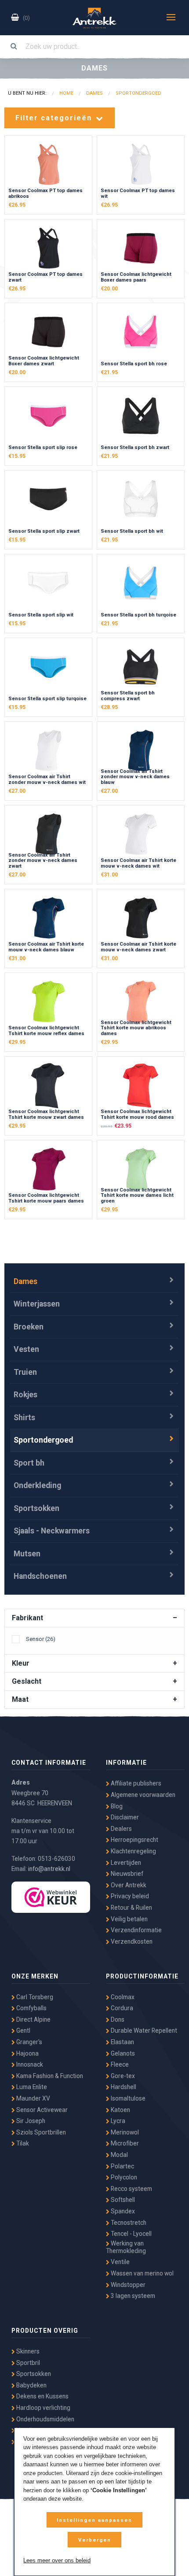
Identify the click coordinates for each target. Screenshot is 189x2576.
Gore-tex (122, 2076)
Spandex (122, 2211)
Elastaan (122, 2042)
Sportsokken (36, 1508)
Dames (25, 1281)
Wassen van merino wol (142, 2273)
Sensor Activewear (41, 2110)
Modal (119, 2155)
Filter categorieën (55, 118)
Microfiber (124, 2143)
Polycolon (123, 2177)
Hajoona (27, 2053)
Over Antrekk (128, 1885)
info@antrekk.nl (49, 1869)
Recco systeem (131, 2189)
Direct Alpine (33, 2019)
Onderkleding (37, 1485)
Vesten (26, 1349)
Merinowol (124, 2132)
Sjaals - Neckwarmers (52, 1531)
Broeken (29, 1327)
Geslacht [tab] (27, 1681)
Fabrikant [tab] (27, 1618)
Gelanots (122, 2053)
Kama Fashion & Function (49, 2076)
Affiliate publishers (135, 1783)
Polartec (122, 2166)
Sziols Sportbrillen (40, 2132)
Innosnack (29, 2064)
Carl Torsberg (34, 1997)
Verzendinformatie (136, 1930)
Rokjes (25, 1395)
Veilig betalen (129, 1919)
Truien (25, 1372)
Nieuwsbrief (126, 1874)
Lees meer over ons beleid (57, 2560)
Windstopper (127, 2285)
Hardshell (123, 2087)
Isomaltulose (127, 2098)
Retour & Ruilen (131, 1908)
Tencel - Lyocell (131, 2234)
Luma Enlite (31, 2087)
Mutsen (27, 1554)
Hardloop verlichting (43, 2408)
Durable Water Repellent (143, 2030)
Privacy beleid (129, 1896)
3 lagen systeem (132, 2296)
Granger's (29, 2042)
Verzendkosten (131, 1941)
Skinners (27, 2351)
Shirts (24, 1418)
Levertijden (125, 1863)
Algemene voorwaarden (142, 1795)
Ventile (120, 2262)
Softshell (122, 2200)
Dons (117, 2019)
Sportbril (27, 2363)
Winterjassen (37, 1304)
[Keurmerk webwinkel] (51, 1897)
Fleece (119, 2064)
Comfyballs (31, 2008)
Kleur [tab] (21, 1663)
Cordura (121, 2008)
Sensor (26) (41, 1639)
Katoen (120, 2110)
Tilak (22, 2143)
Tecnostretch (128, 2223)
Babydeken (31, 2385)
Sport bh (29, 1463)
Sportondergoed (43, 1440)
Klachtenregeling (133, 1851)
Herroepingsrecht (134, 1840)
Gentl (23, 2030)
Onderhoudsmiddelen (45, 2419)
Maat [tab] (20, 1699)
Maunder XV (33, 2098)
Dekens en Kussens (42, 2396)
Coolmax (122, 1997)
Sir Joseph (30, 2121)
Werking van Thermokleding (126, 2247)
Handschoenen (40, 1576)
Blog (116, 1806)
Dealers (121, 1829)
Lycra (117, 2121)
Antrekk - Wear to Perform (94, 18)
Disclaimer (124, 1817)
